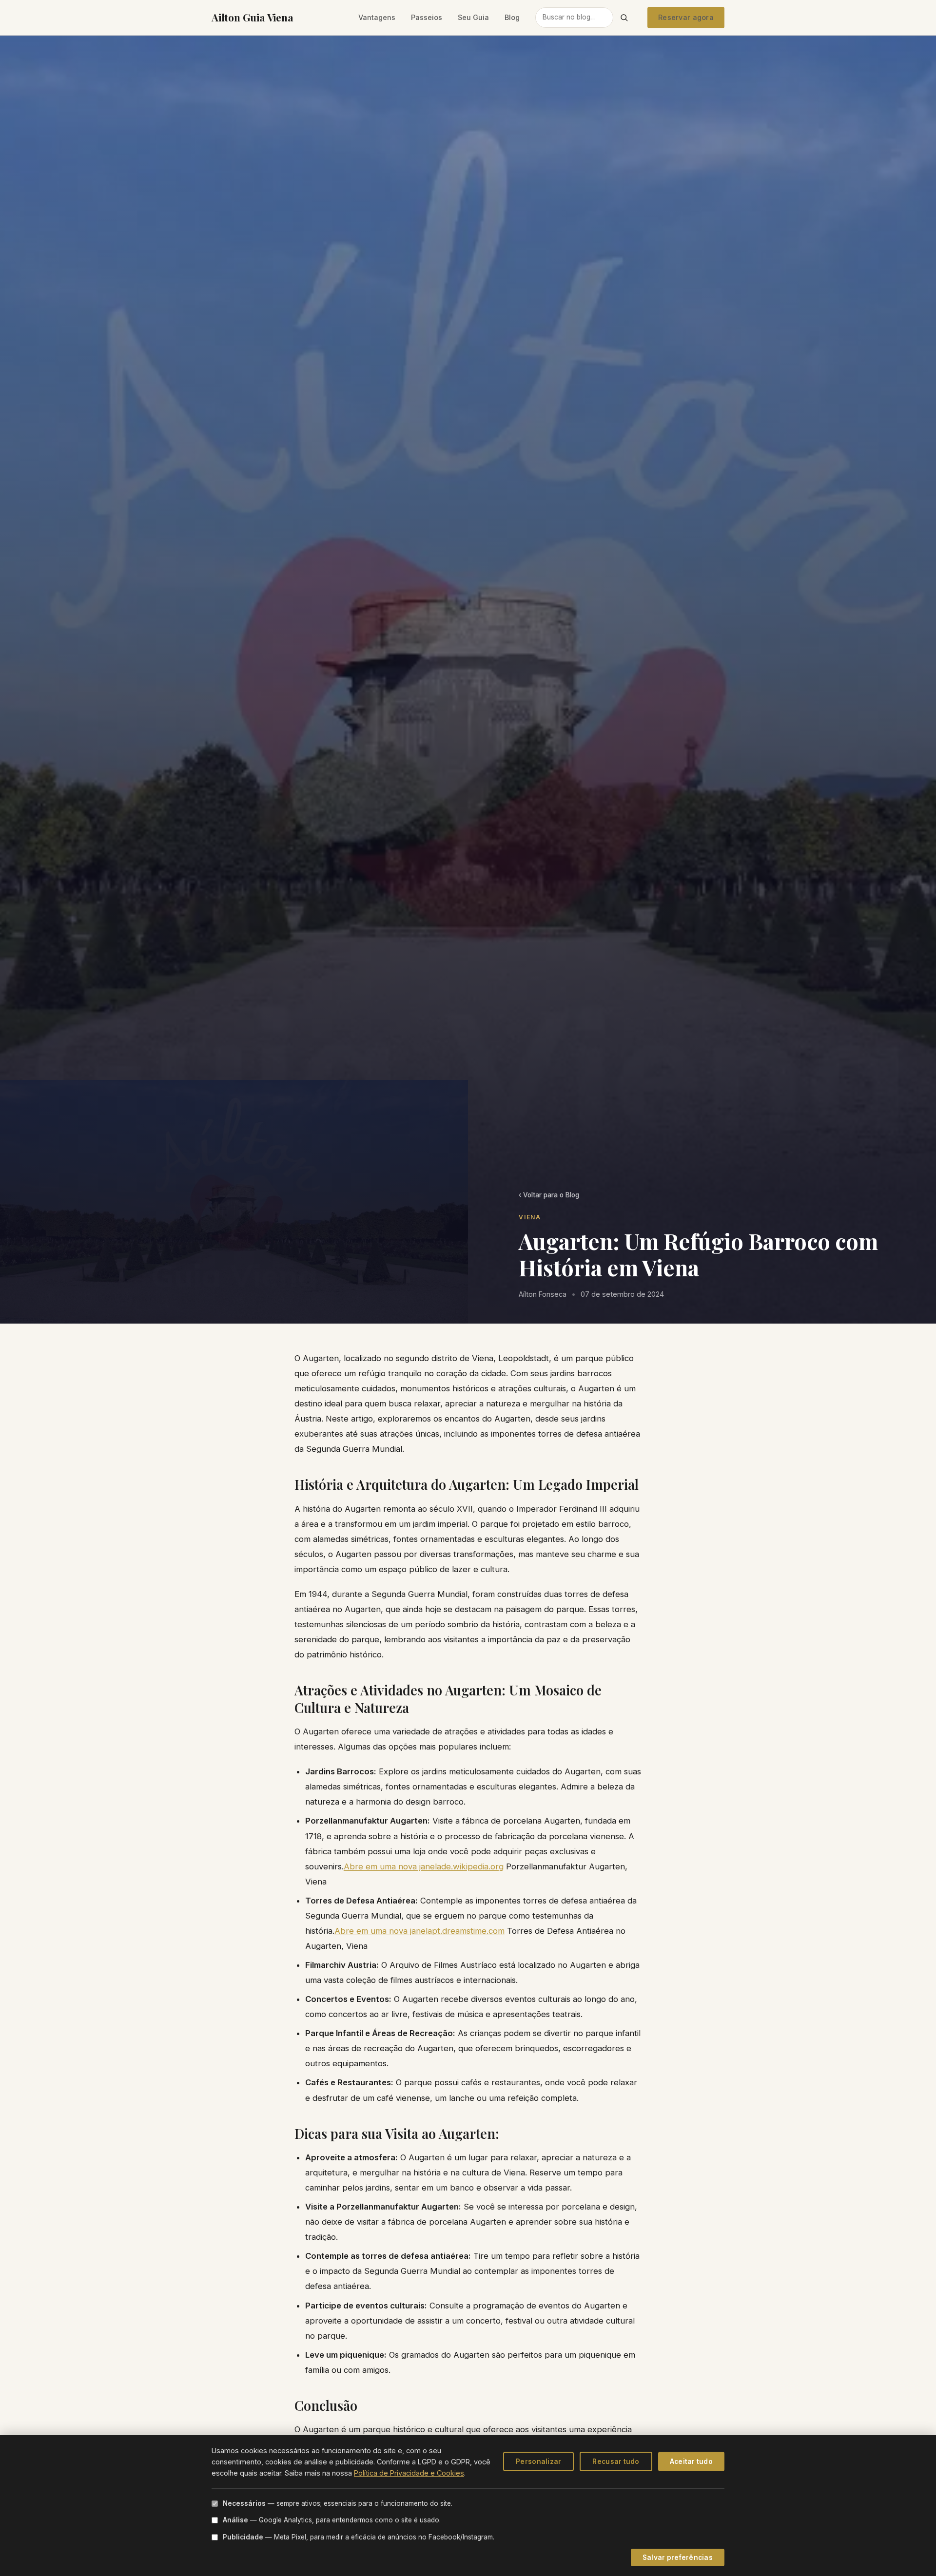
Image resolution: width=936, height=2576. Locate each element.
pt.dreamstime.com (468, 1931)
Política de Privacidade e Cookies (409, 2473)
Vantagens (377, 17)
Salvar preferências (678, 2557)
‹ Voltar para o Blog (549, 1195)
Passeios (427, 17)
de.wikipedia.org (472, 1866)
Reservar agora (686, 17)
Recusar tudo (616, 2461)
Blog (512, 17)
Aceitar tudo (691, 2461)
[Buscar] (624, 18)
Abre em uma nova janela (392, 1866)
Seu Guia (473, 17)
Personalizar (538, 2461)
